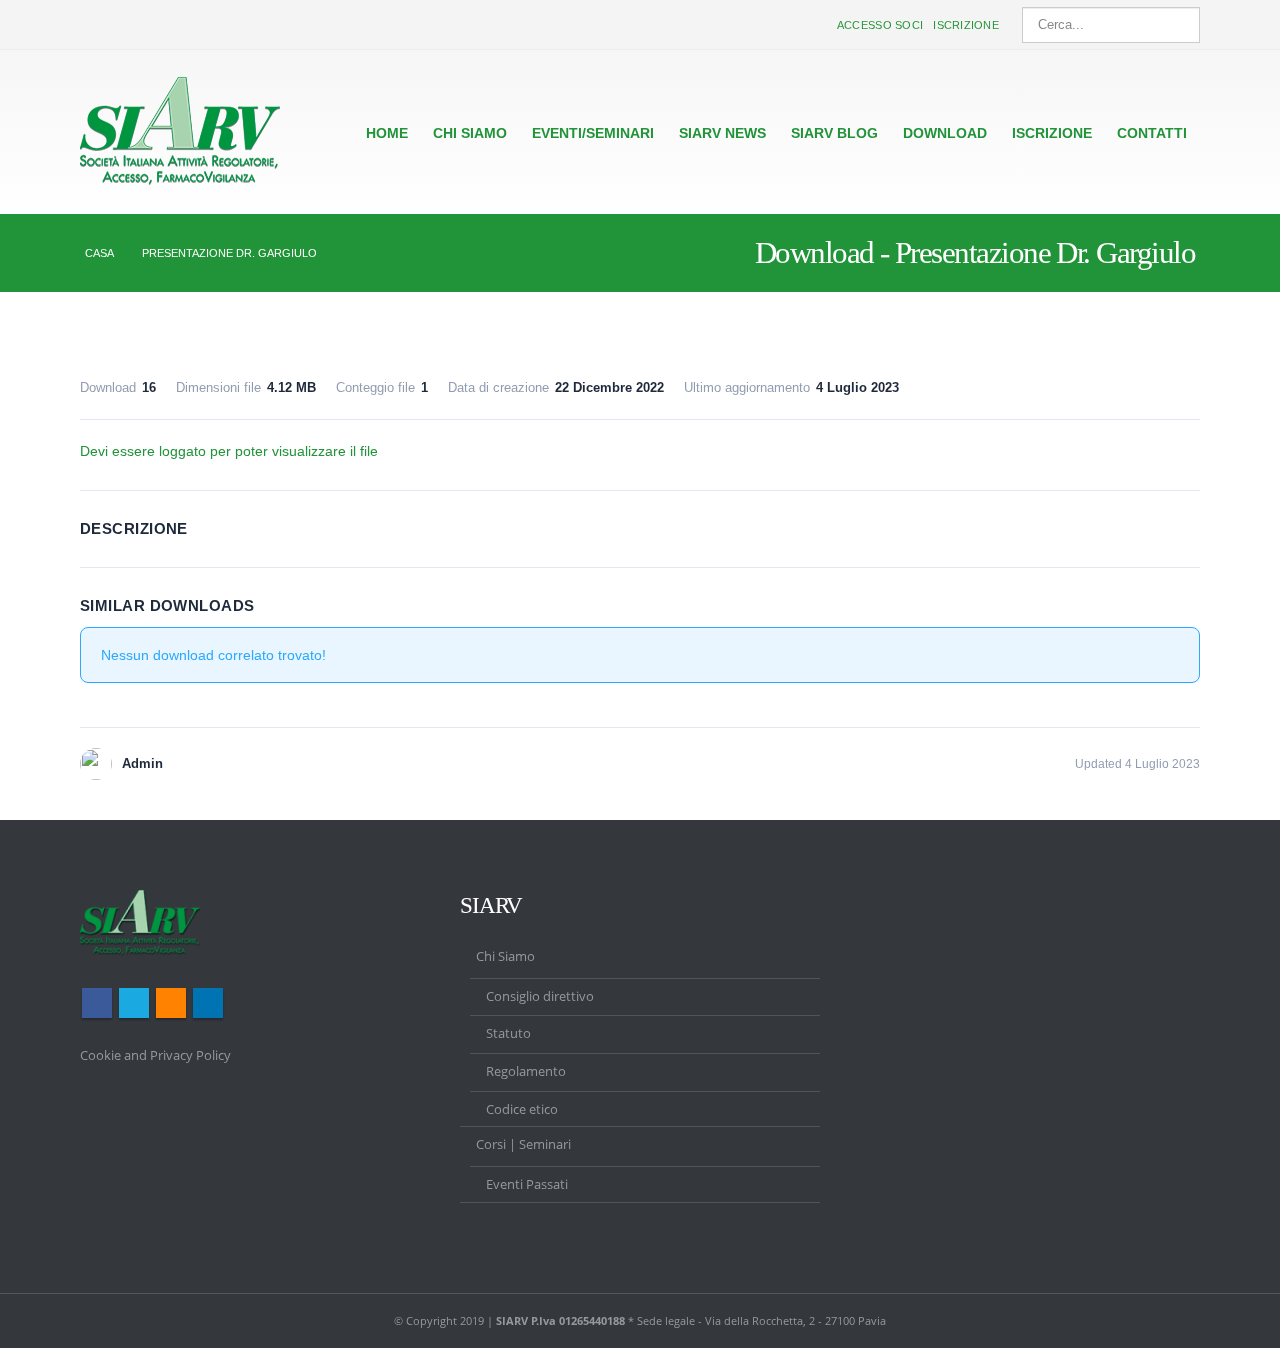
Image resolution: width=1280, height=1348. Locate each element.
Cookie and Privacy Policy (155, 1055)
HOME (387, 133)
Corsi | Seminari (523, 1144)
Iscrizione (966, 25)
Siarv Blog (834, 133)
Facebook (97, 1003)
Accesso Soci (880, 25)
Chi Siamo (505, 956)
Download (945, 133)
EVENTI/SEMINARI (593, 133)
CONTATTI (1152, 133)
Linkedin (208, 1003)
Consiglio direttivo (540, 996)
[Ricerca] (1181, 25)
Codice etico (522, 1109)
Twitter (134, 1003)
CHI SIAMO (470, 133)
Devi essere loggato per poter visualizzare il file (229, 451)
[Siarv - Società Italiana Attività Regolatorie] (180, 132)
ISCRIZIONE (1052, 133)
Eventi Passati (527, 1184)
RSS (171, 1003)
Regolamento (526, 1071)
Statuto (508, 1033)
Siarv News (722, 133)
